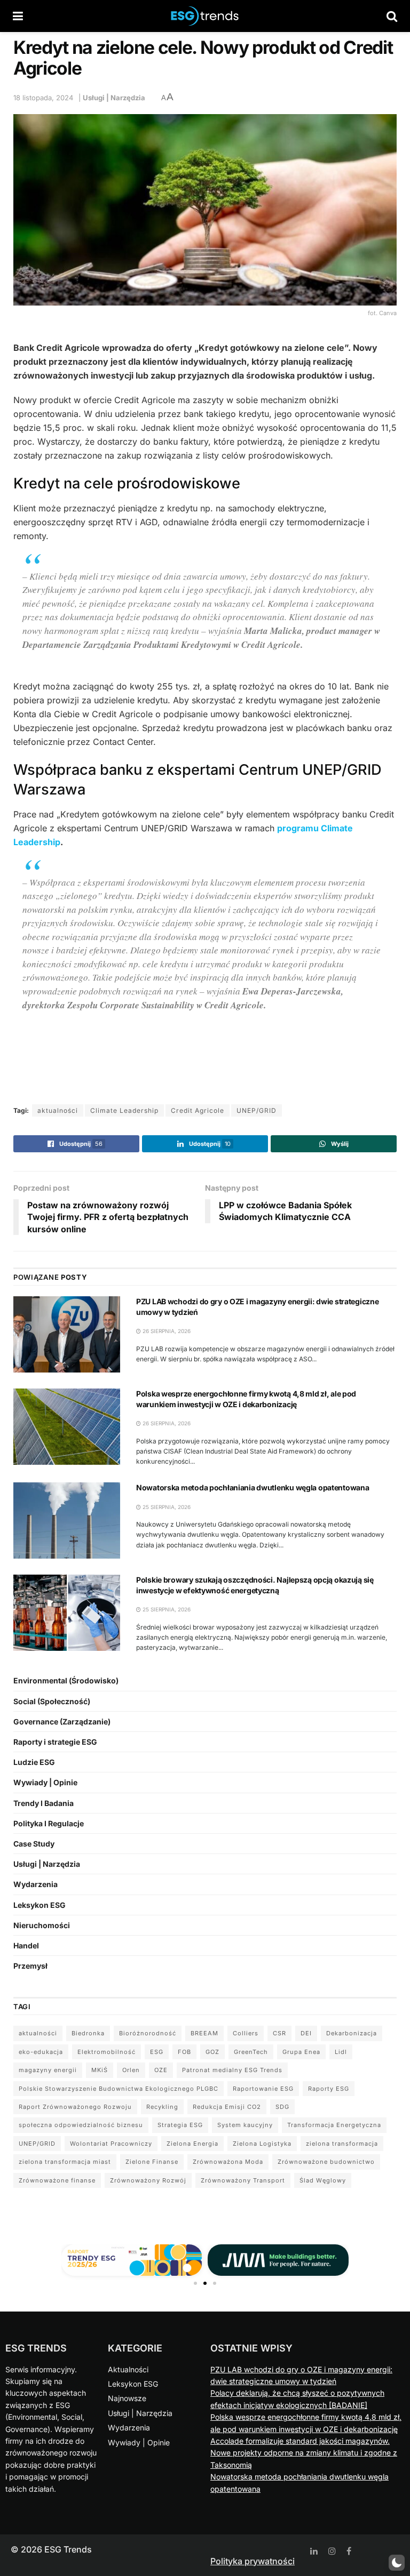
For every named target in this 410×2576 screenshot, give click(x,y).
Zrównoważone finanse (57, 2180)
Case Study (34, 1844)
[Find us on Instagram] (332, 2551)
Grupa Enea (301, 2052)
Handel (26, 1945)
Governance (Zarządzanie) (62, 1722)
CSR (279, 2033)
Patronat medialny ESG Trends (232, 2070)
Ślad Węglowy (323, 2180)
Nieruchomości (42, 1925)
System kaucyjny (245, 2125)
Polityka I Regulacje (49, 1823)
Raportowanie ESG (263, 2089)
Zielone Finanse (152, 2162)
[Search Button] (392, 16)
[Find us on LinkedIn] (314, 2551)
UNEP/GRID (257, 1110)
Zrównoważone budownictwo (326, 2162)
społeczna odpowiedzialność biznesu (81, 2125)
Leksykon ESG (40, 1905)
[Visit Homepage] (204, 16)
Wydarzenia (36, 1884)
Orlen (131, 2070)
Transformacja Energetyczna (334, 2125)
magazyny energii (48, 2070)
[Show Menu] (18, 16)
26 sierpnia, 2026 (166, 1331)
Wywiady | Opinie (45, 1782)
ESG (157, 2052)
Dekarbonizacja (352, 2033)
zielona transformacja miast (65, 2162)
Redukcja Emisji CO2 (227, 2107)
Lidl (341, 2052)
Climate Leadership (124, 1110)
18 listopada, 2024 (43, 98)
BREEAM (204, 2033)
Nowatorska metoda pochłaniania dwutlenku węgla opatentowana (253, 1487)
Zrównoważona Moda (228, 2162)
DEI (306, 2033)
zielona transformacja (342, 2144)
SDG (282, 2107)
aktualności (58, 1110)
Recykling (162, 2107)
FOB (184, 2052)
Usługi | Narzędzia (114, 98)
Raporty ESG (329, 2089)
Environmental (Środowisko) (66, 1680)
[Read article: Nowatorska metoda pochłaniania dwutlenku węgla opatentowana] (67, 1520)
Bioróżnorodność (148, 2033)
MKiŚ (100, 2070)
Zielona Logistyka (262, 2144)
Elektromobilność (107, 2052)
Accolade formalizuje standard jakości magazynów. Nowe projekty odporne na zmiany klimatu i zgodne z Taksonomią (304, 2453)
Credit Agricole (198, 1110)
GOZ (212, 2052)
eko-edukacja (41, 2052)
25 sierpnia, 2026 (166, 1507)
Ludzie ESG (34, 1762)
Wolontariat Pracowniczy (111, 2144)
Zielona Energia (192, 2144)
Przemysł (30, 1966)
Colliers (246, 2033)
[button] (195, 2283)
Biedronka (88, 2033)
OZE (161, 2070)
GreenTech (251, 2052)
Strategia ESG (180, 2125)
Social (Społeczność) (52, 1701)
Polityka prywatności (253, 2561)
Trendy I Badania (44, 1803)
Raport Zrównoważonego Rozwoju (75, 2107)
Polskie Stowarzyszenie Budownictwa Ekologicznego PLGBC (119, 2089)
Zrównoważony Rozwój (148, 2180)
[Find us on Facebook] (349, 2551)
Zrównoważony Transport (243, 2180)
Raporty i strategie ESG (55, 1742)
